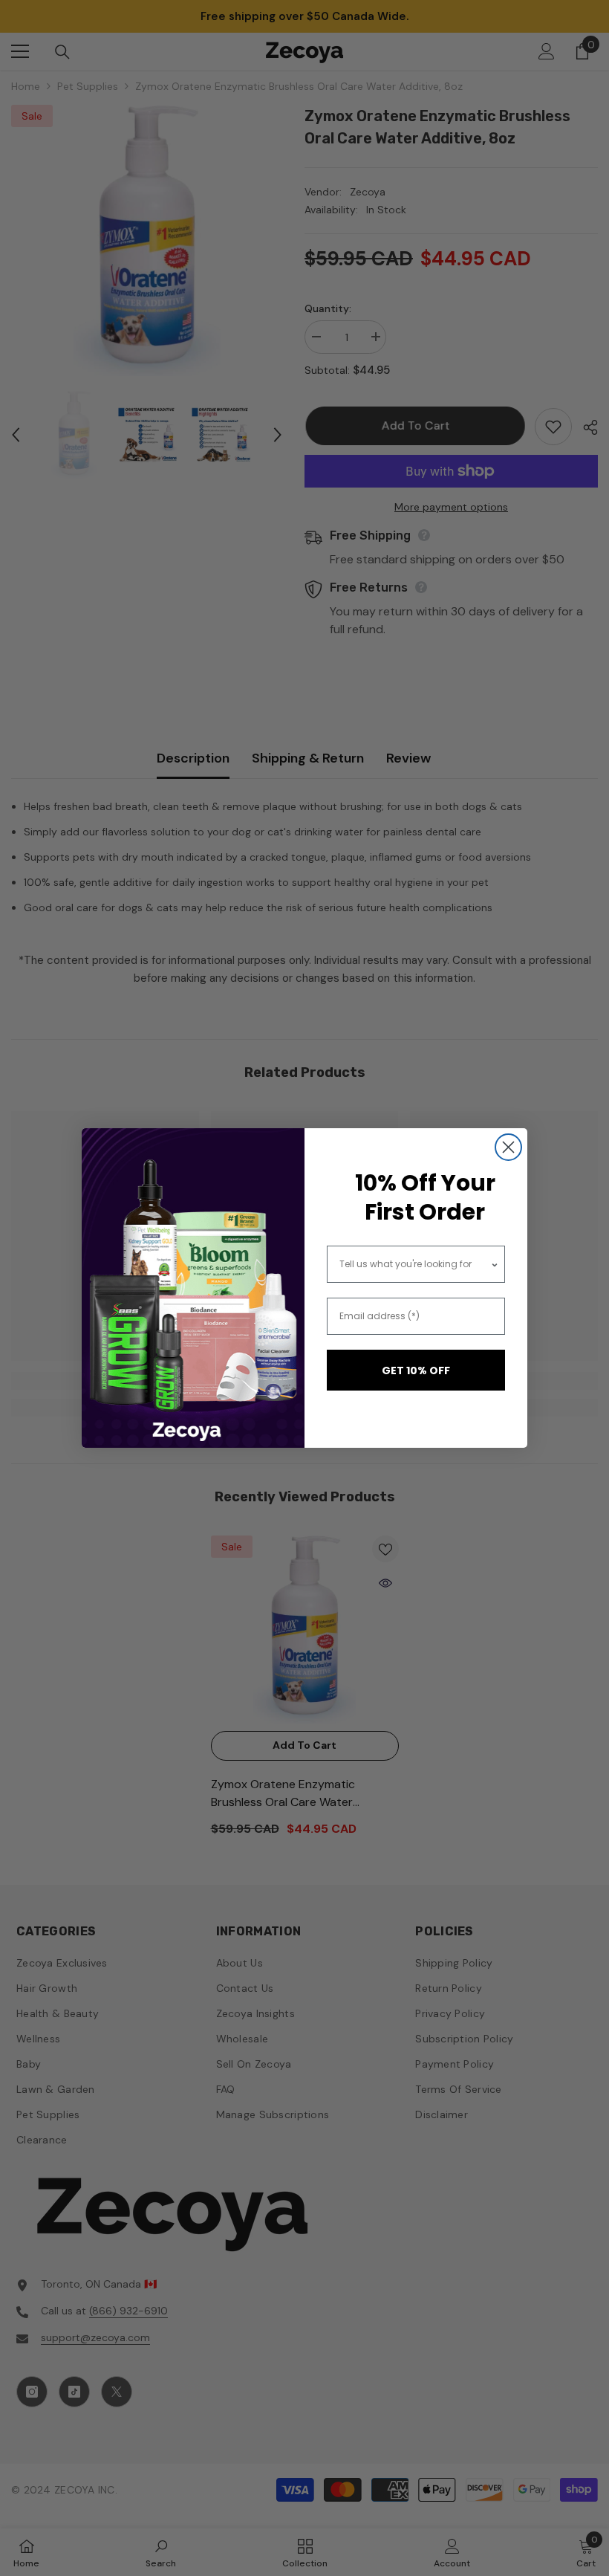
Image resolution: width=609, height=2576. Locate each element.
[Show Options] (495, 1264)
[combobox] (415, 1264)
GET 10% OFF (416, 1370)
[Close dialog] (508, 1147)
